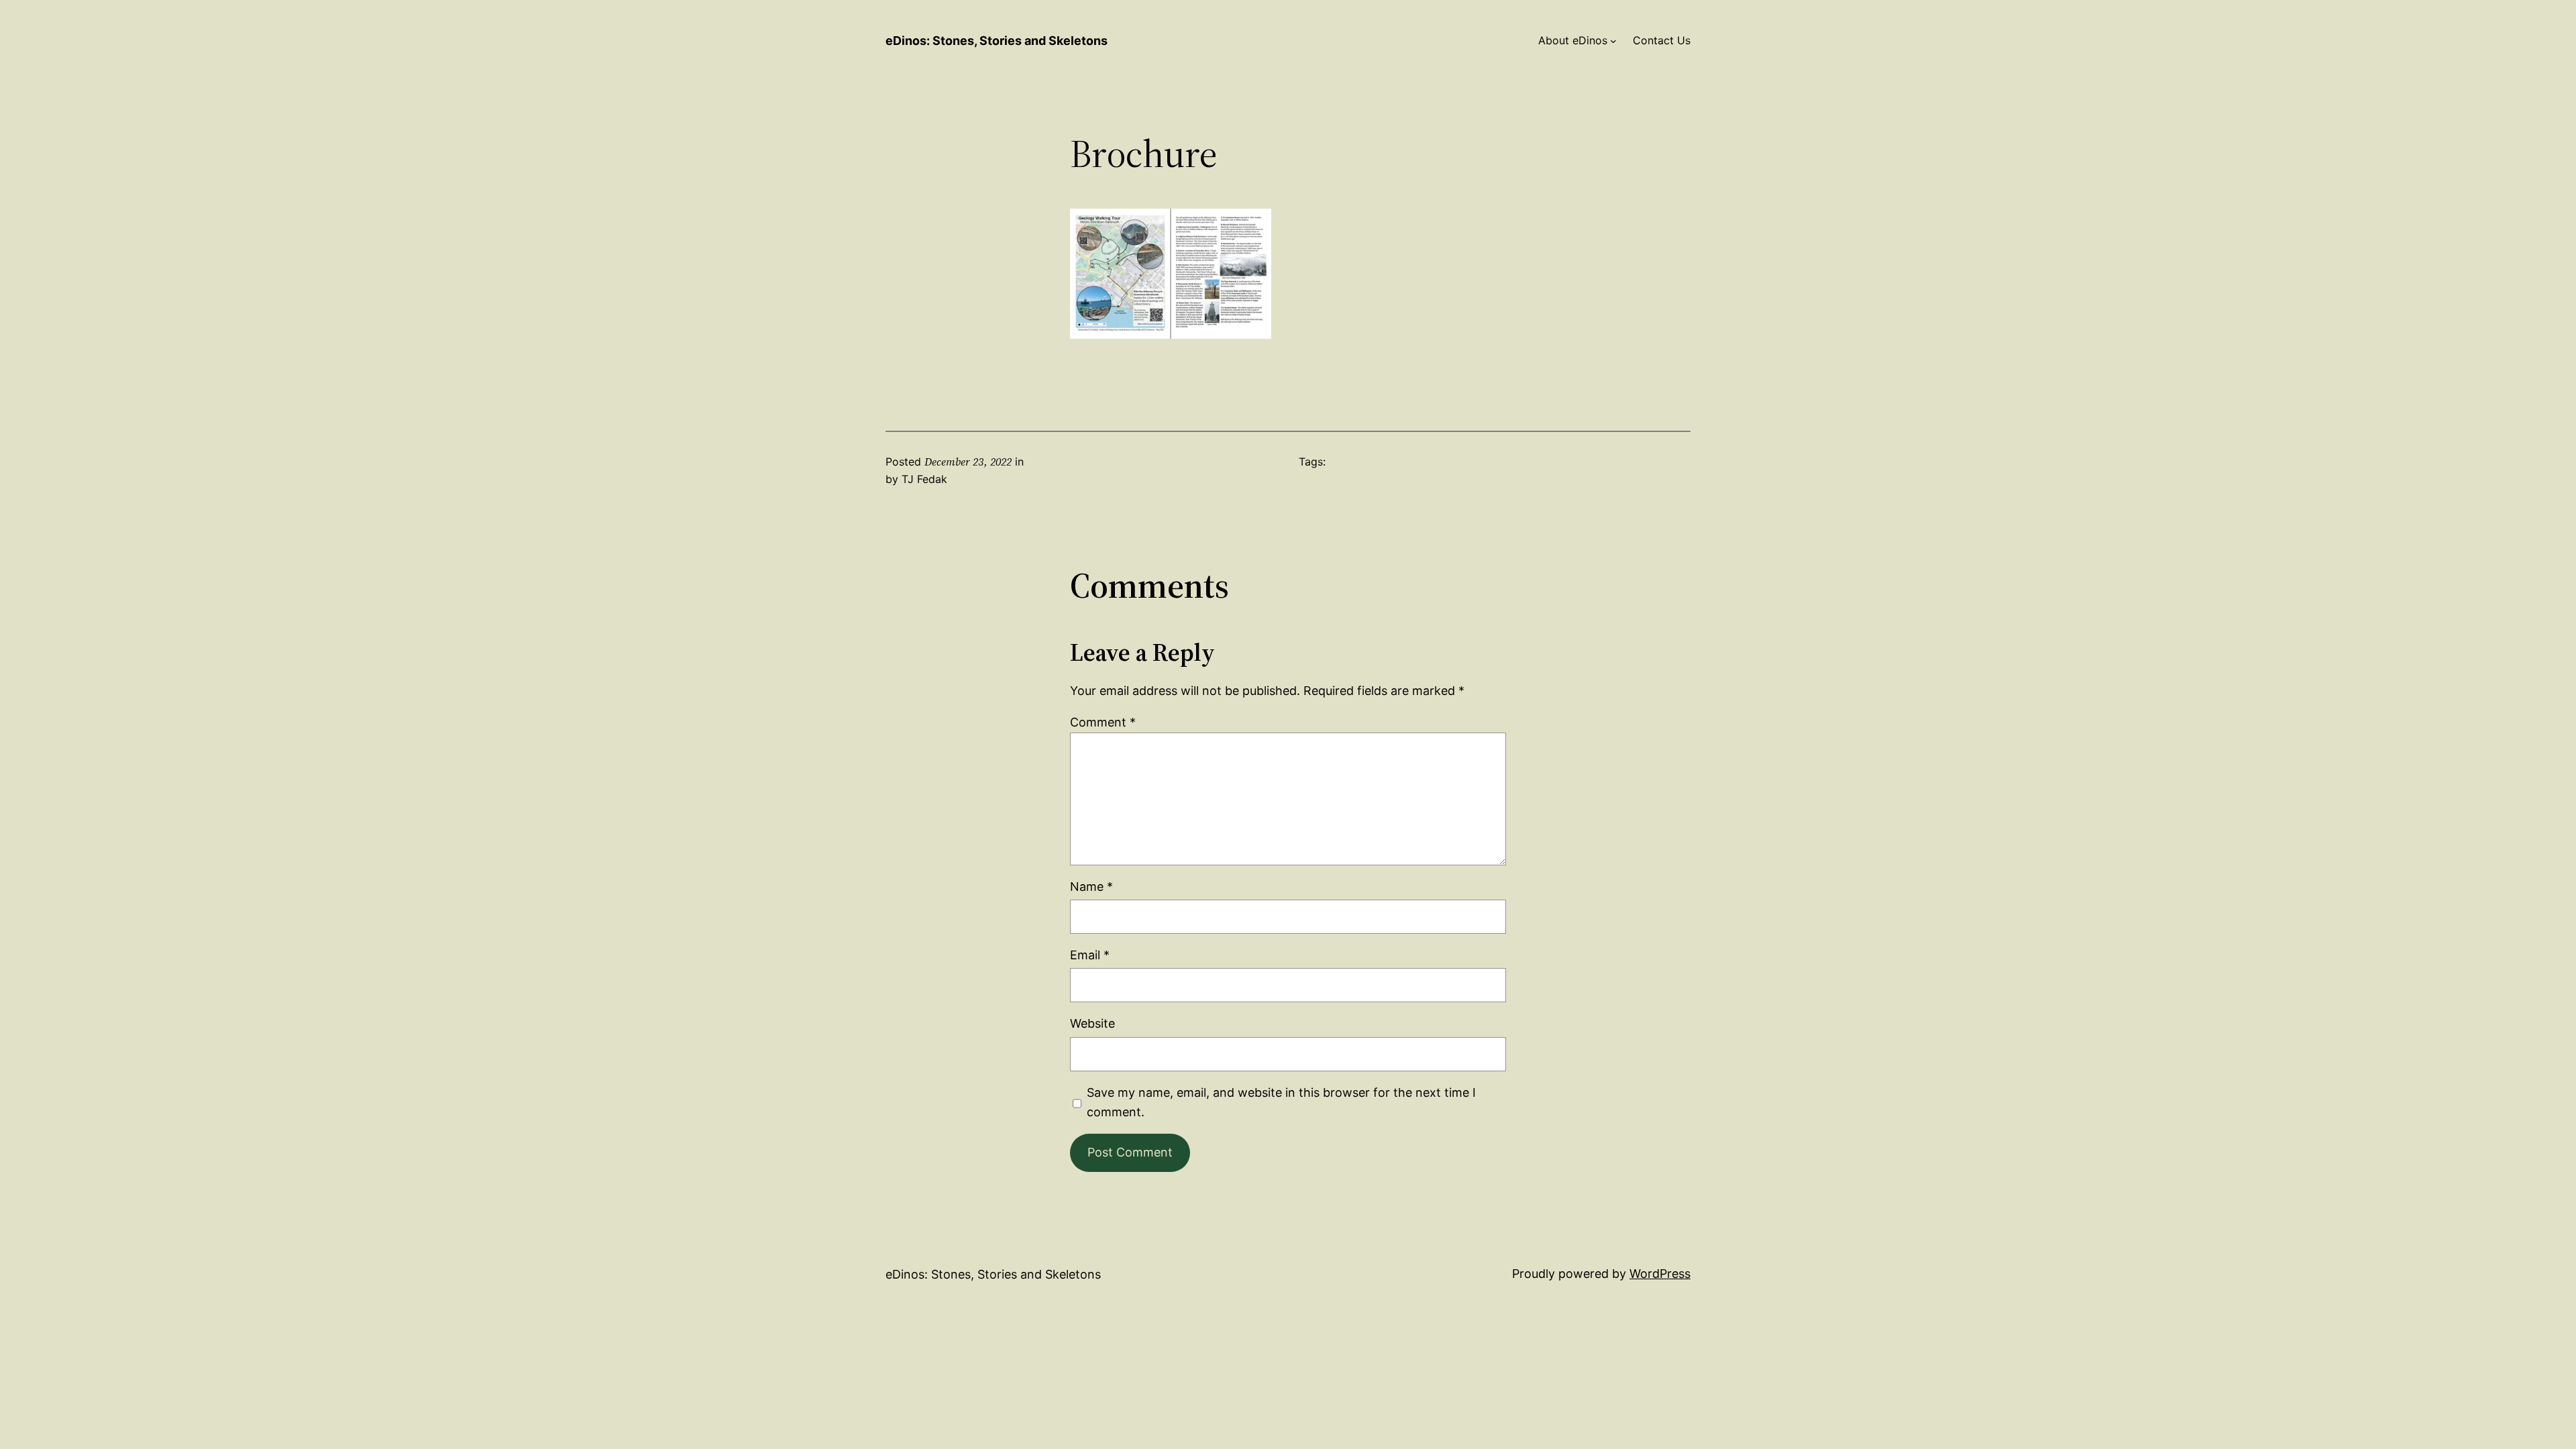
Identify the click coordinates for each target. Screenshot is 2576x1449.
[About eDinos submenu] (1613, 41)
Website (1092, 1023)
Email (1090, 955)
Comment (1103, 722)
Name (1091, 887)
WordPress (1660, 1274)
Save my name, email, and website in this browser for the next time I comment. (1281, 1102)
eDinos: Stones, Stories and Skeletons (997, 41)
